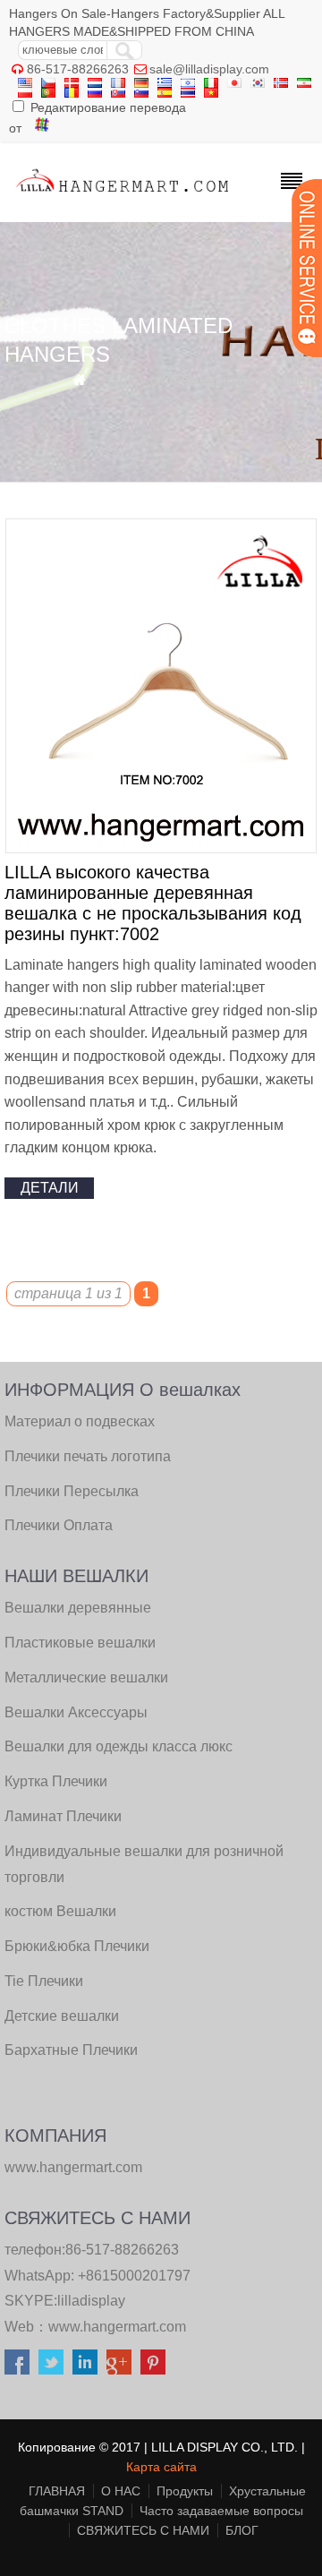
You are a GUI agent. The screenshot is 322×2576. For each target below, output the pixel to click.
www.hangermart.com (117, 2327)
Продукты (185, 2491)
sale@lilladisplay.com (209, 69)
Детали (50, 1188)
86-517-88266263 (78, 69)
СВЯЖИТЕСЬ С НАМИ (143, 2530)
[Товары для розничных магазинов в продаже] (123, 196)
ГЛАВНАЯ (57, 2491)
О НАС (121, 2491)
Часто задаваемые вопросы (221, 2511)
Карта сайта (161, 2467)
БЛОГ (242, 2530)
